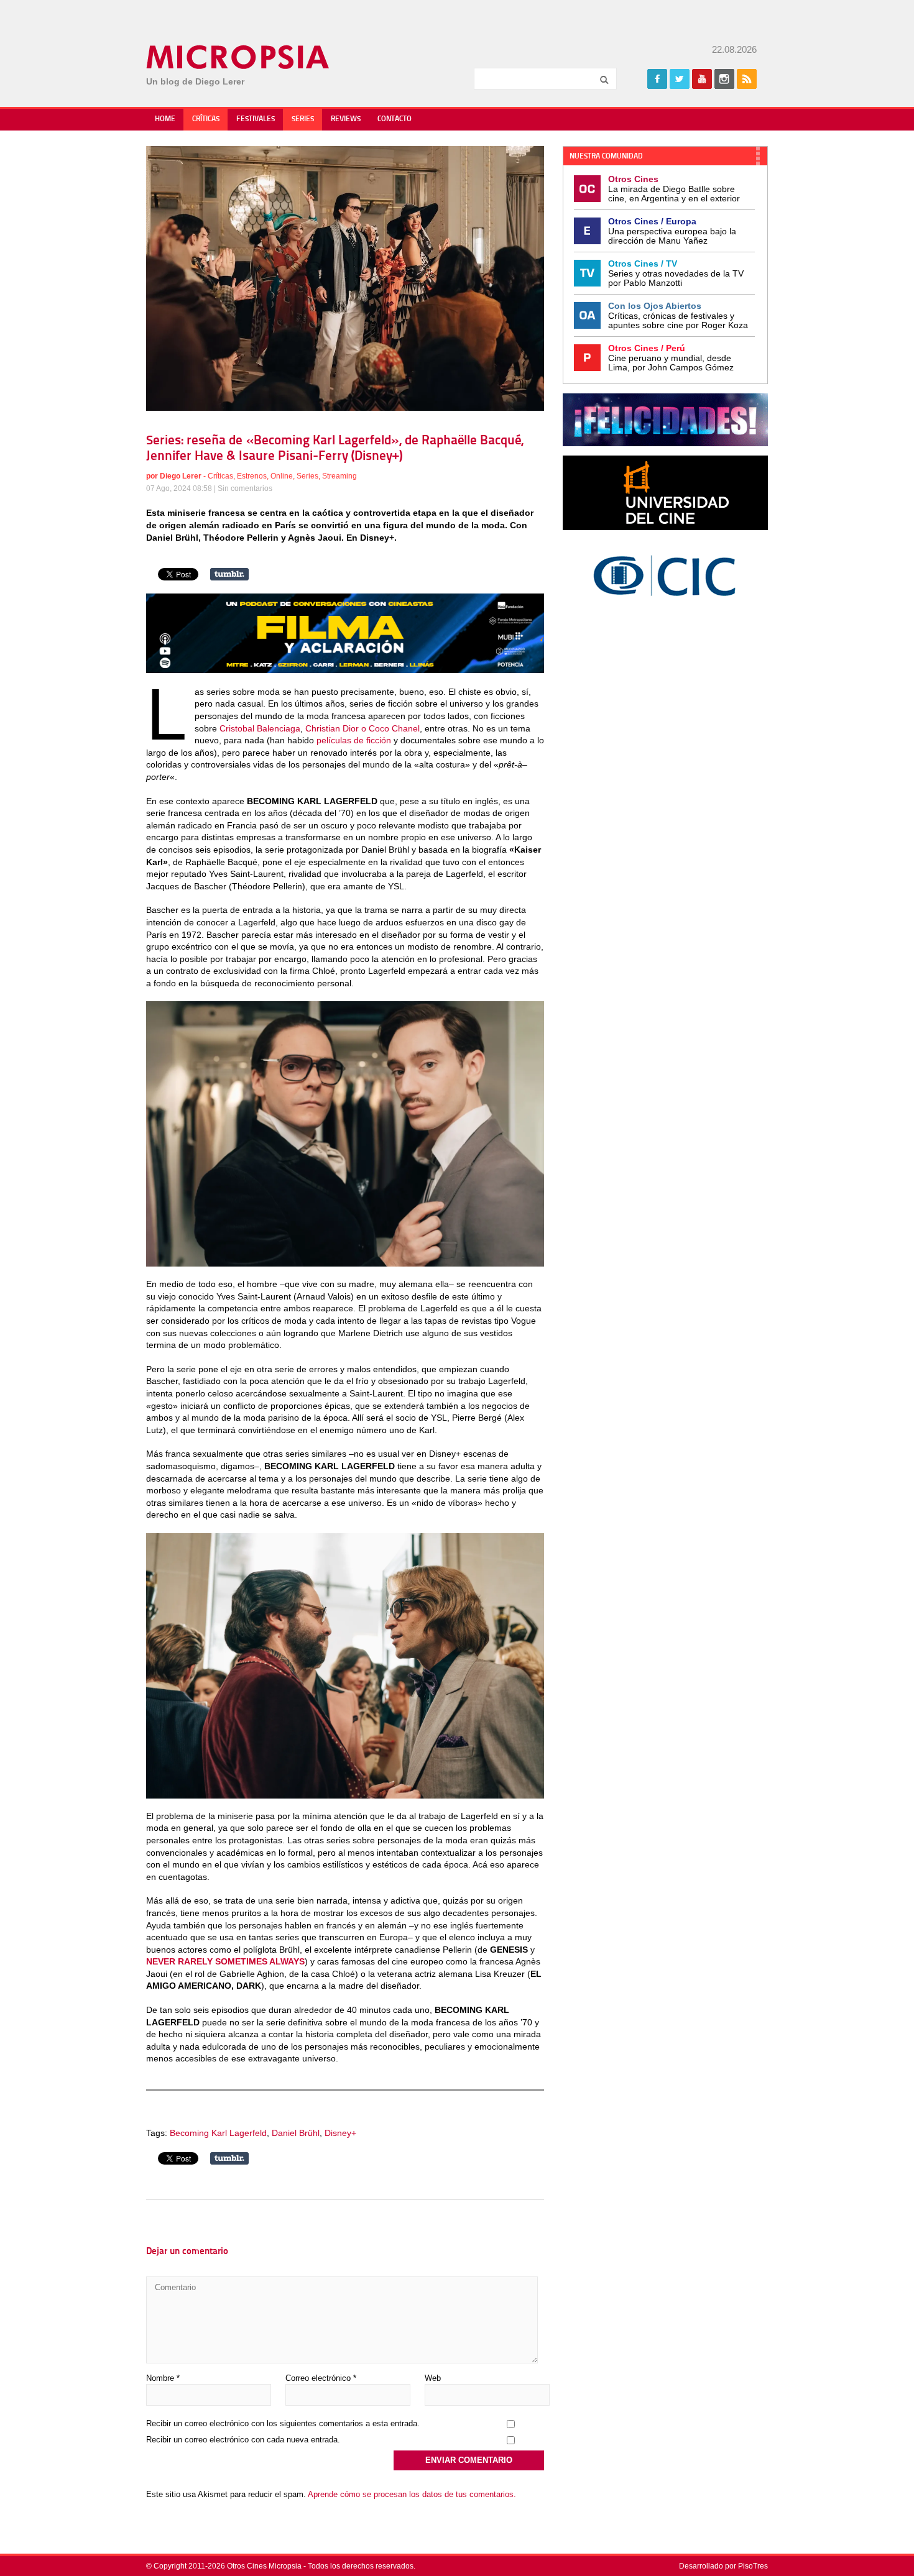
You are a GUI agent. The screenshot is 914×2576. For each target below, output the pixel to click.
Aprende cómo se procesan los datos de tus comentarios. (412, 2494)
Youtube (702, 79)
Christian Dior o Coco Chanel (362, 728)
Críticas (206, 119)
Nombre (163, 2378)
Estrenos (252, 476)
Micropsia (238, 57)
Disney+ (340, 2133)
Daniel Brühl (296, 2133)
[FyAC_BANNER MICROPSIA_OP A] (345, 670)
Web (433, 2378)
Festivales (256, 119)
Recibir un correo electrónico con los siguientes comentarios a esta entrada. (283, 2423)
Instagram (724, 79)
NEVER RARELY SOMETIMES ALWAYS (225, 1961)
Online (282, 476)
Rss (747, 79)
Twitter (680, 79)
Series (303, 119)
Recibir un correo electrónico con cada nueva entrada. (243, 2440)
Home (165, 119)
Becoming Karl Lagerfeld (218, 2133)
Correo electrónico (321, 2378)
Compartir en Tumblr (229, 574)
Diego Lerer (181, 476)
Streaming (339, 476)
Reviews (346, 119)
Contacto (395, 119)
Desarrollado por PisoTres (723, 2566)
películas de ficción (354, 740)
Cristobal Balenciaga (260, 728)
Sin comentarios (245, 488)
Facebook (657, 79)
